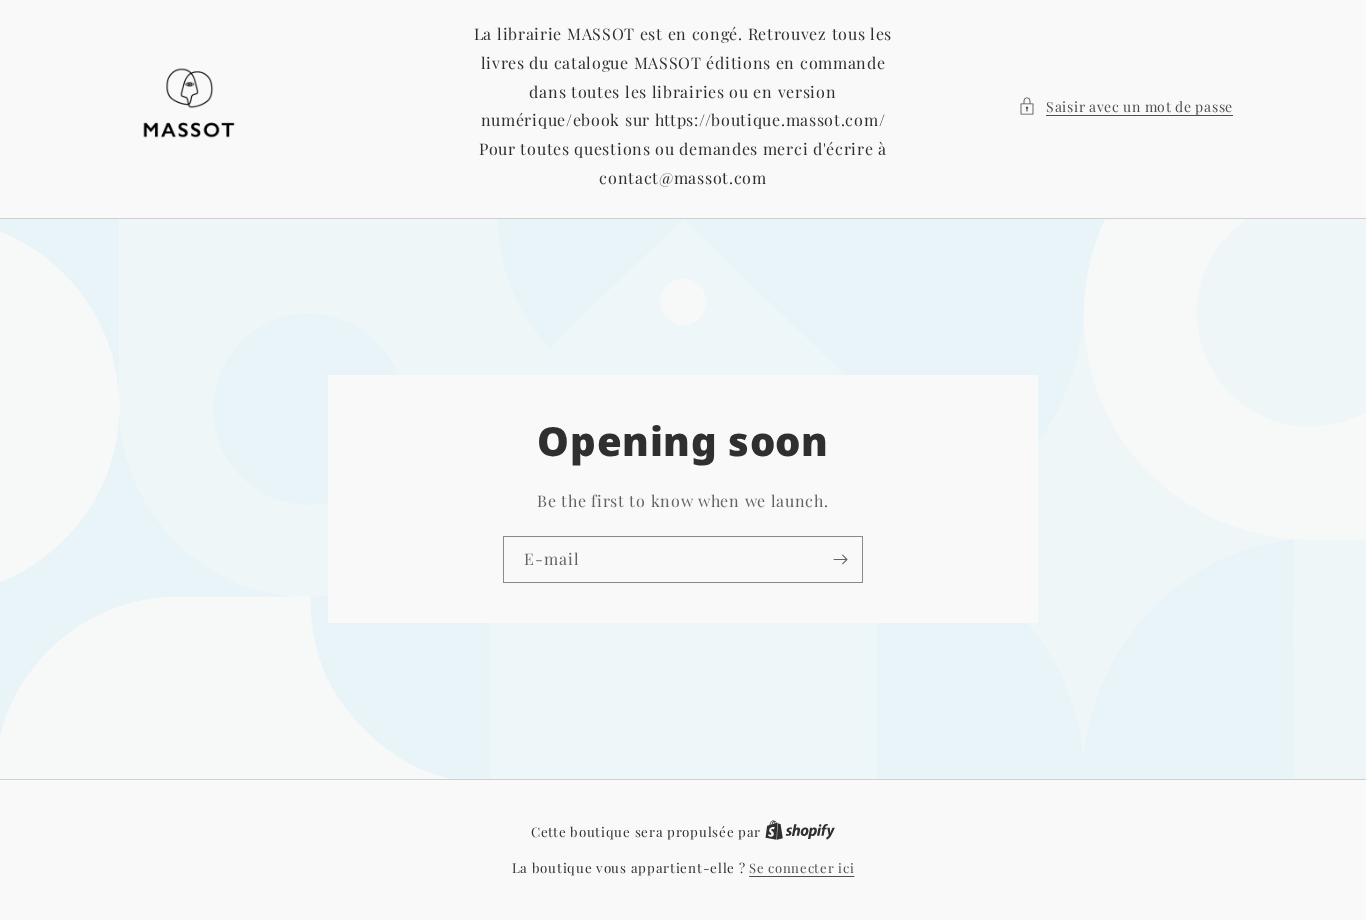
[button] (1125, 106)
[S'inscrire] (840, 559)
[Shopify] (800, 831)
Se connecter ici (801, 867)
